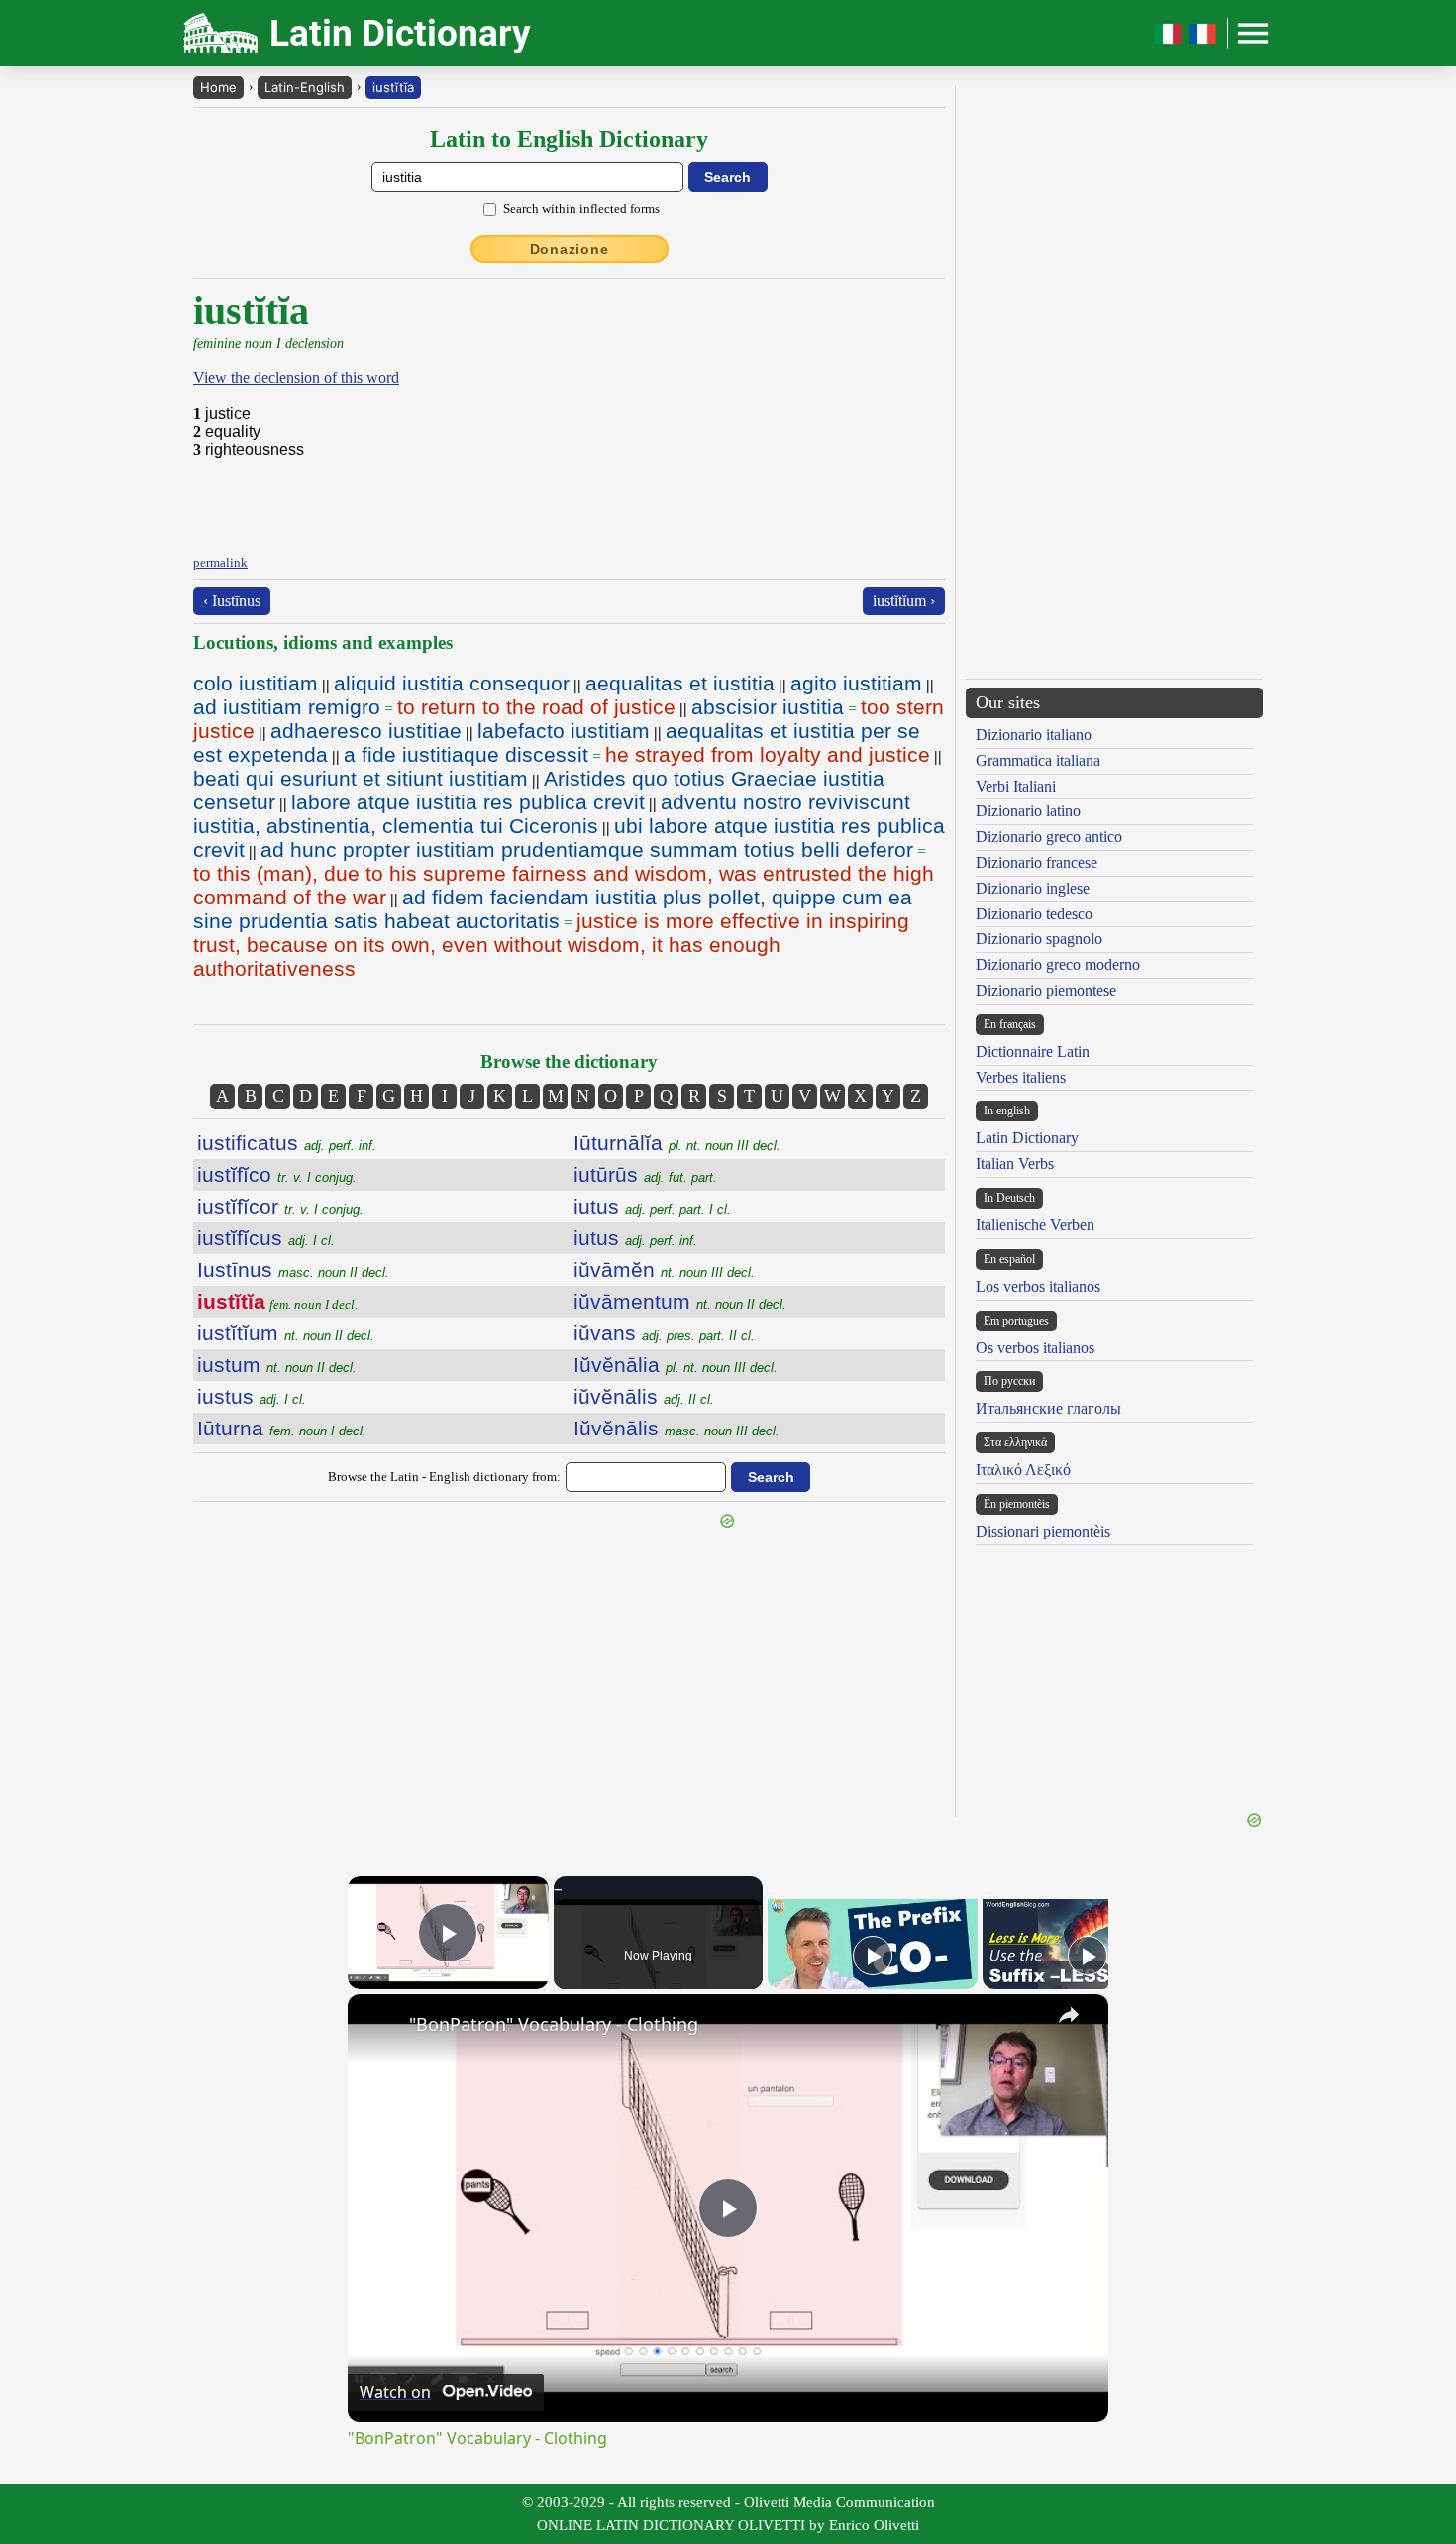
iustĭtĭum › (904, 601)
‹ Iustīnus (232, 601)
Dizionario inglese (1033, 888)
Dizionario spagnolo (1039, 939)
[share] (1069, 2015)
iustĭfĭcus (266, 1238)
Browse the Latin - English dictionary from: (444, 1477)
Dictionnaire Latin (1033, 1052)
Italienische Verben (1035, 1225)
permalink (220, 562)
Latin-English (305, 87)
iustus (252, 1396)
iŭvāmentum (680, 1301)
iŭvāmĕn (664, 1270)
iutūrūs (645, 1174)
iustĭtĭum (286, 1333)
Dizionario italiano (1034, 735)
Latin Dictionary (1027, 1138)
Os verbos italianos (1035, 1348)
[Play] (873, 1956)
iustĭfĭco (277, 1174)
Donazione (570, 249)
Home (218, 87)
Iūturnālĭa (677, 1143)
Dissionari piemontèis (1043, 1531)
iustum (277, 1365)
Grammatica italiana (1038, 760)
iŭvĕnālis (644, 1396)
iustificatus (287, 1143)
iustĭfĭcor (280, 1206)
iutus (652, 1206)
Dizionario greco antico (1049, 837)
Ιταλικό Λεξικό (1023, 1470)
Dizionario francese (1037, 862)
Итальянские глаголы (1048, 1408)
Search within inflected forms (581, 209)
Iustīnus (293, 1270)
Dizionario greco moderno (1058, 964)
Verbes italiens (1021, 1077)
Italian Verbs (1015, 1164)
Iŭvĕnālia (676, 1365)
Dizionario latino (1028, 811)
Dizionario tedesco (1034, 914)
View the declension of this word (296, 378)
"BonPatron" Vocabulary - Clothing (554, 2024)
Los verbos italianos (1038, 1286)
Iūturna (282, 1428)
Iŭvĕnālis (676, 1428)
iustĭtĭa (393, 87)
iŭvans (664, 1333)
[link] (379, 2026)
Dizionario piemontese (1046, 990)
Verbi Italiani (1016, 786)
